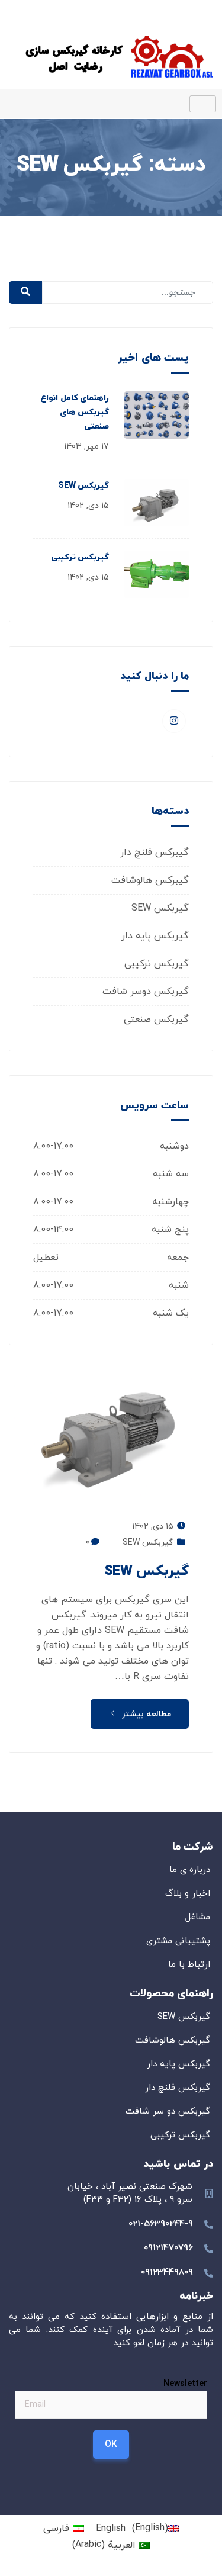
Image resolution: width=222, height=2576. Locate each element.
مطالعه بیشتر (145, 1714)
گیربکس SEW (83, 486)
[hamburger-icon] (203, 104)
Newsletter (185, 2383)
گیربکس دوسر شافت (146, 992)
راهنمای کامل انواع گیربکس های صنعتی (75, 412)
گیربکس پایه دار (155, 936)
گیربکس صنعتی (156, 1020)
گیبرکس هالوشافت (150, 880)
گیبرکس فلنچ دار (155, 853)
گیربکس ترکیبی (80, 557)
